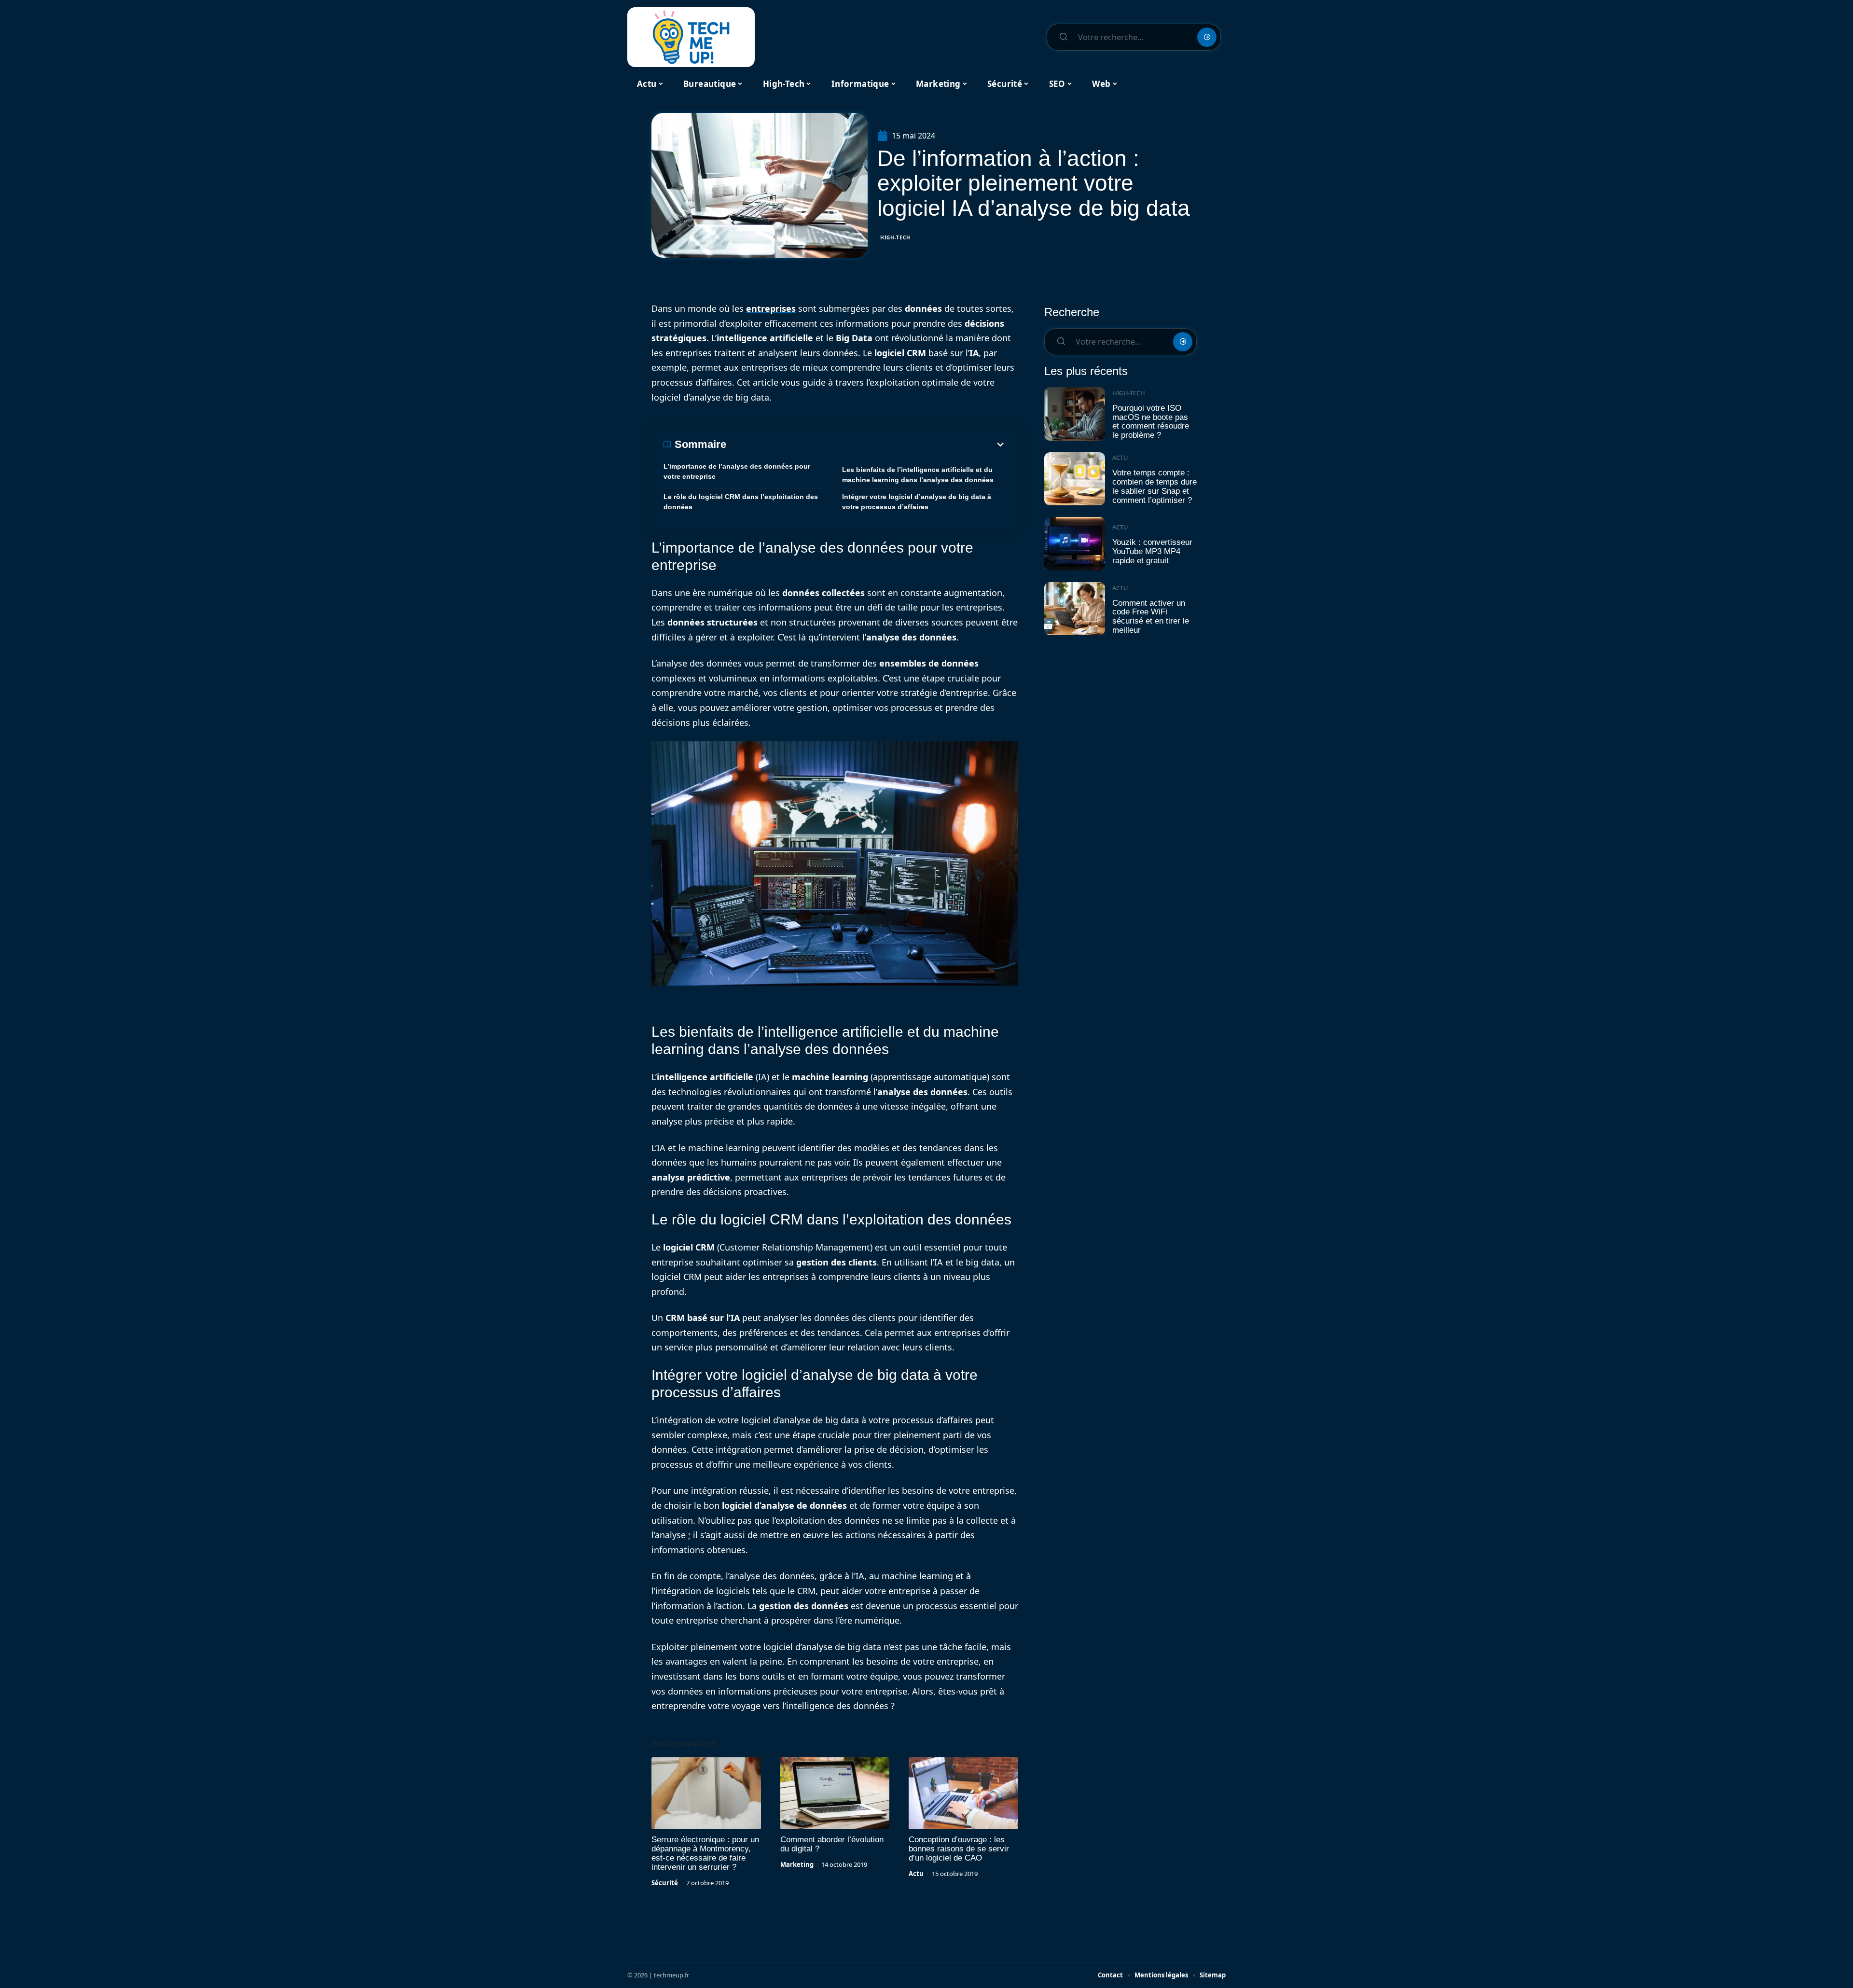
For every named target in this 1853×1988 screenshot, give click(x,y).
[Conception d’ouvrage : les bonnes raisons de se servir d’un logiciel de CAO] (963, 1793)
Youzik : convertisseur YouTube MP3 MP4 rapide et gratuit (1152, 551)
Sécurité (665, 1883)
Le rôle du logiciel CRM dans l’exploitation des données (741, 502)
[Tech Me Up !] (691, 37)
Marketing (797, 1864)
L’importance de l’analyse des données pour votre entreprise (737, 471)
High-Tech (895, 237)
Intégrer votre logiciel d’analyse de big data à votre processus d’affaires (917, 502)
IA (974, 353)
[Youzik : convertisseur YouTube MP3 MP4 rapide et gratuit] (1075, 544)
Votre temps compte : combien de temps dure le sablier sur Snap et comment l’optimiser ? (1155, 486)
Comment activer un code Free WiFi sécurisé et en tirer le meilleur (1151, 617)
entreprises (771, 308)
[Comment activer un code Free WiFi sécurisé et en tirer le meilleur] (1075, 609)
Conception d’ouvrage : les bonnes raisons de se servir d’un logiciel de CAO (959, 1849)
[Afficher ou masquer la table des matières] (866, 445)
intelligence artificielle (765, 338)
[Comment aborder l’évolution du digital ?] (835, 1793)
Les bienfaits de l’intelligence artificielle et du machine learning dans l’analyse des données (918, 475)
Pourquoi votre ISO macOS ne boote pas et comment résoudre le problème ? (1151, 422)
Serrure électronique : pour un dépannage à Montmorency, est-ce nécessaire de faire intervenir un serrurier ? (705, 1853)
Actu (916, 1874)
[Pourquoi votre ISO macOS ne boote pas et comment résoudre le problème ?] (1075, 414)
